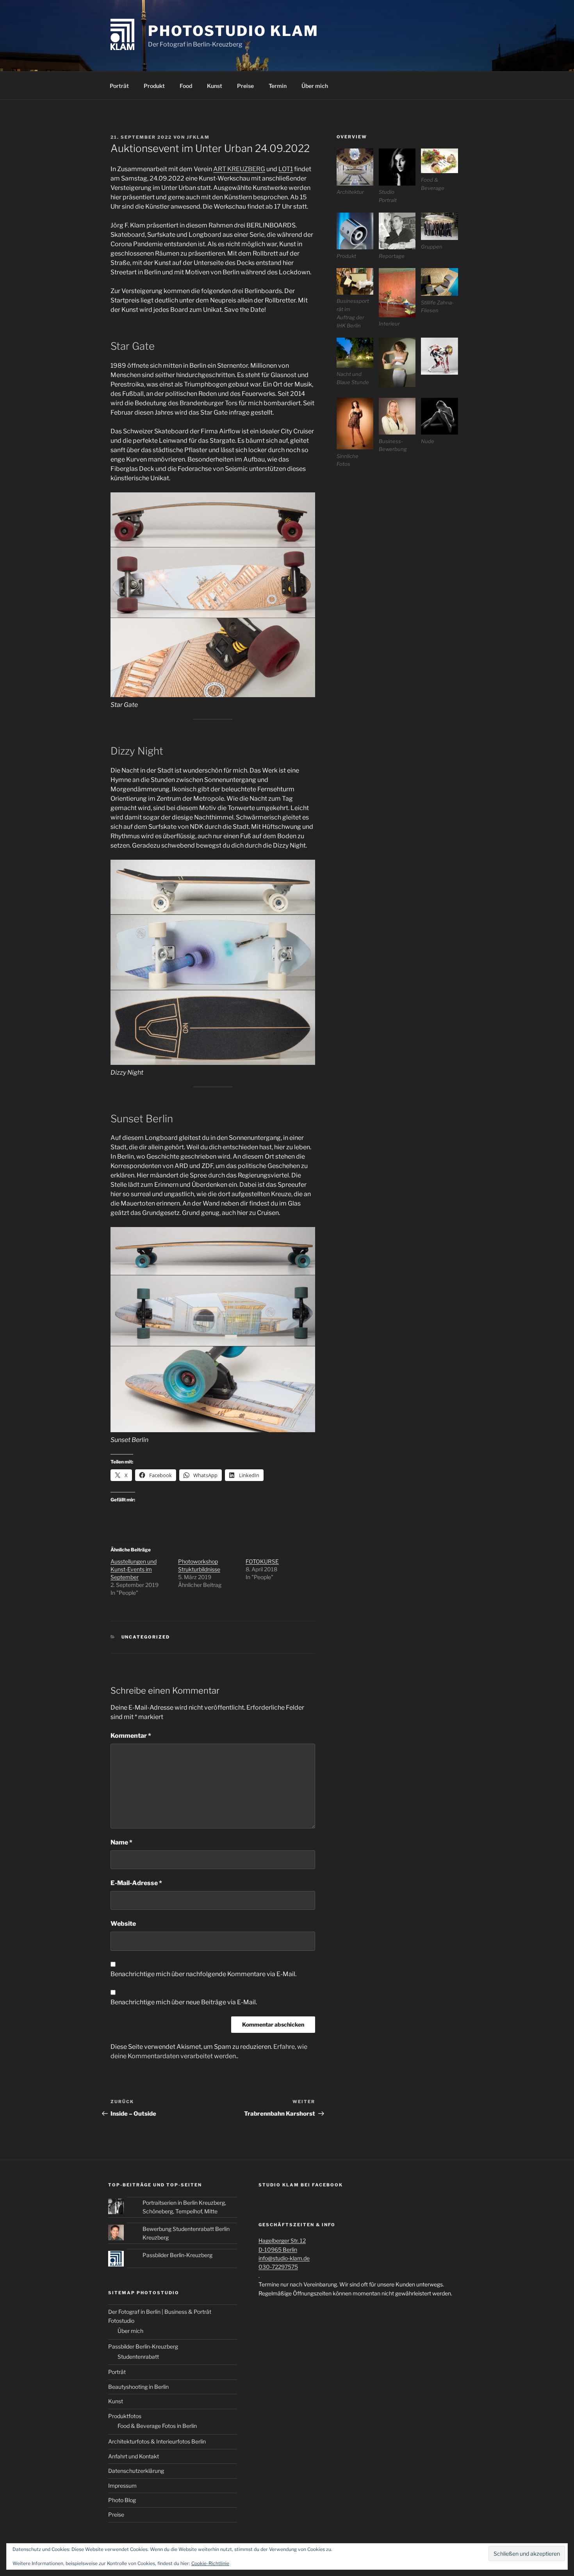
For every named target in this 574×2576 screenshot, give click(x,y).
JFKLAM (198, 137)
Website (123, 1924)
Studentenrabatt (138, 2357)
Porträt (119, 86)
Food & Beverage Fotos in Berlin (157, 2426)
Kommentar (131, 1736)
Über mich (315, 86)
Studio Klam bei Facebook (301, 2185)
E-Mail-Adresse (136, 1883)
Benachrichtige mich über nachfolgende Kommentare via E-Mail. (203, 1974)
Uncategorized (146, 1637)
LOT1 (286, 169)
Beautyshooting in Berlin (138, 2387)
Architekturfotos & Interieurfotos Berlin (157, 2441)
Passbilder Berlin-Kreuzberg (177, 2255)
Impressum (122, 2486)
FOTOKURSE (262, 1561)
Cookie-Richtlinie (210, 2563)
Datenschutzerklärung (136, 2471)
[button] (358, 172)
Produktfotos (125, 2416)
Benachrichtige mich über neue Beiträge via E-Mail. (184, 2002)
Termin (278, 86)
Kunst (215, 86)
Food (186, 86)
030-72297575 (278, 2267)
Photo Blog (122, 2500)
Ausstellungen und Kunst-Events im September (134, 1569)
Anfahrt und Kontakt (134, 2456)
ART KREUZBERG (239, 169)
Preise (245, 86)
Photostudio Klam (233, 31)
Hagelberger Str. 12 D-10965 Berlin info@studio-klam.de (284, 2249)
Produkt (154, 86)
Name (121, 1842)
